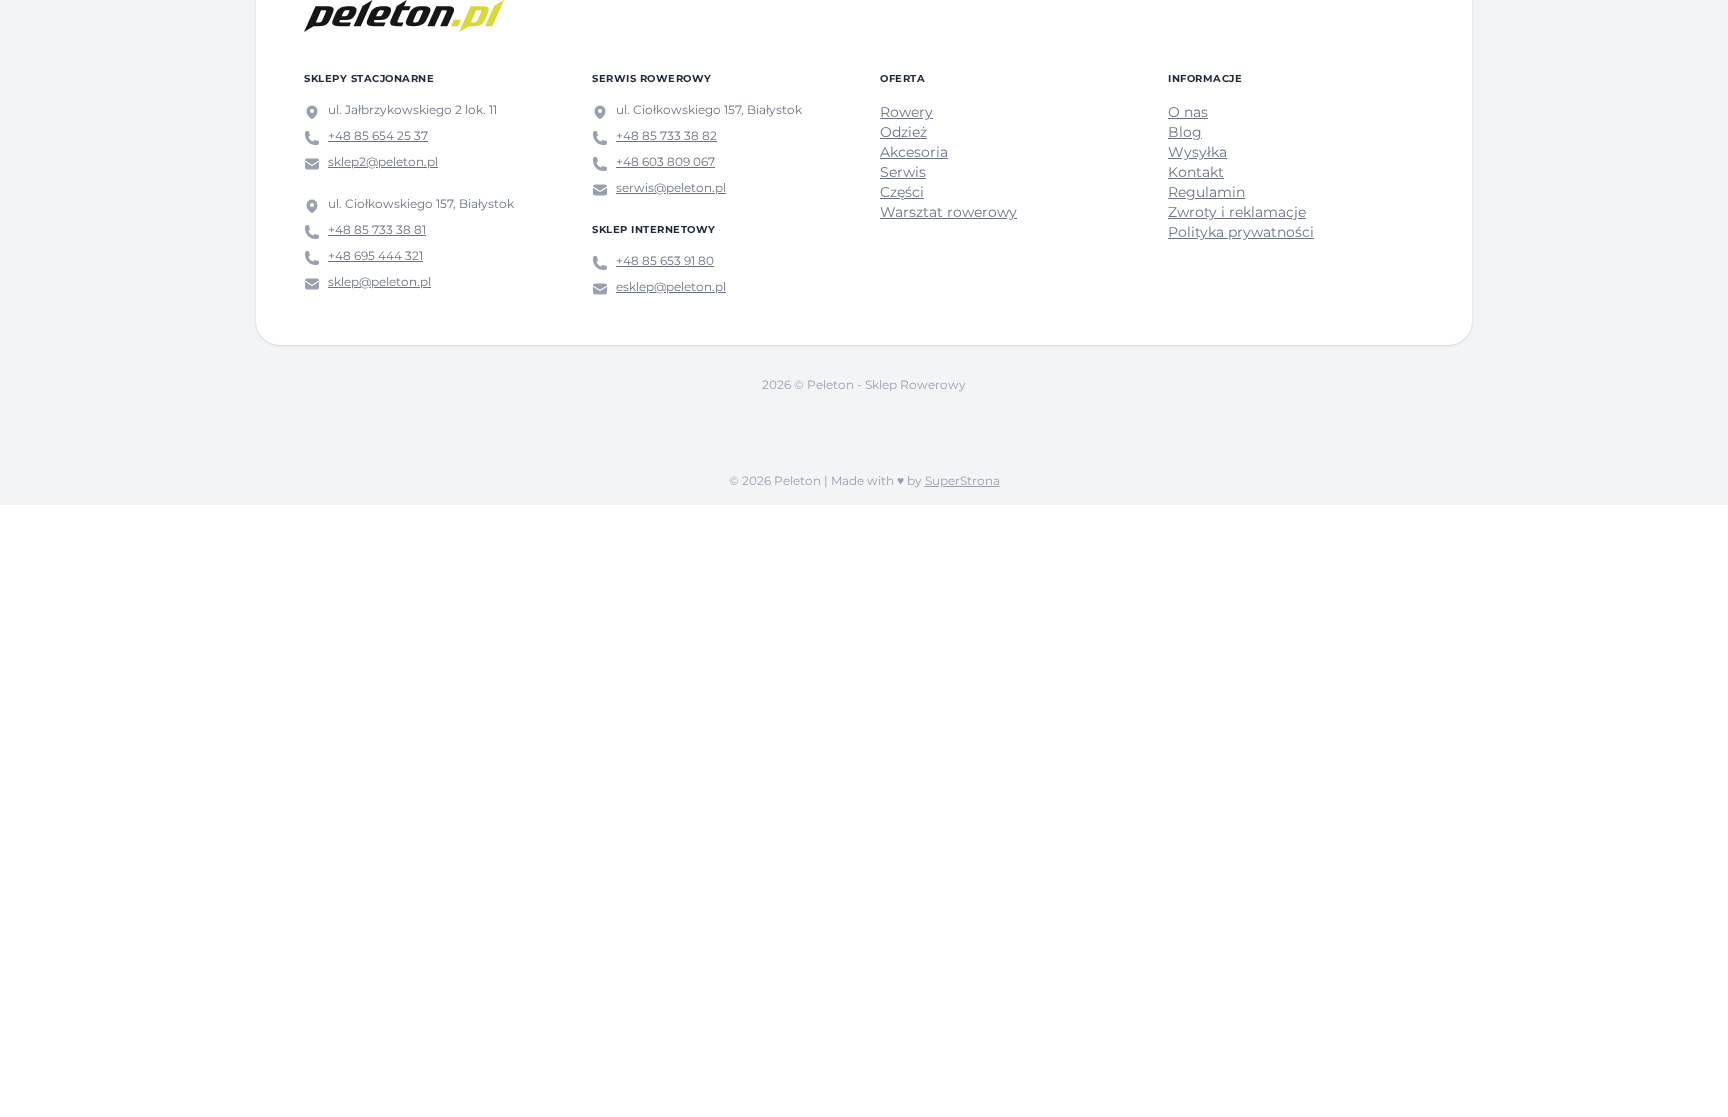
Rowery (906, 112)
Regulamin (1206, 192)
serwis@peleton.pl (671, 187)
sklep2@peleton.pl (383, 161)
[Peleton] (404, 16)
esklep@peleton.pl (671, 286)
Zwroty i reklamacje (1237, 212)
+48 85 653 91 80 (665, 260)
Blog (1185, 132)
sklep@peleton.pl (379, 281)
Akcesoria (914, 152)
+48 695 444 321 (375, 255)
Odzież (903, 132)
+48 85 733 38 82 (666, 135)
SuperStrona (962, 480)
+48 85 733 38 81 (377, 229)
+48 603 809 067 (665, 161)
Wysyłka (1197, 152)
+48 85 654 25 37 (378, 135)
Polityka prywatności (1241, 232)
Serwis (903, 172)
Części (902, 192)
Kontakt (1196, 172)
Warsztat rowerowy (948, 212)
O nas (1188, 112)
